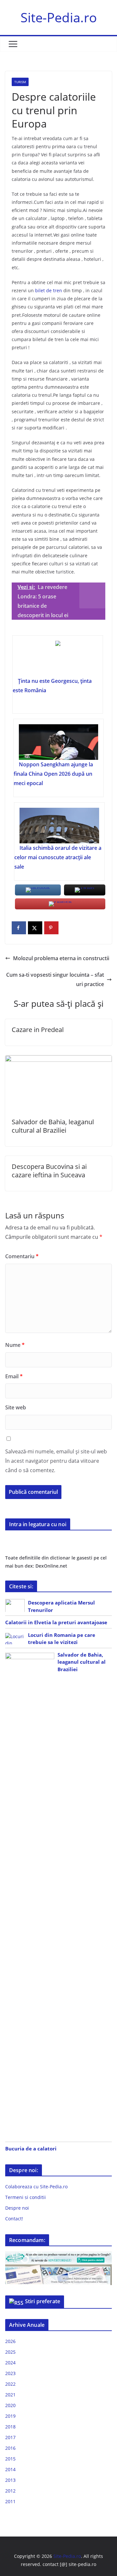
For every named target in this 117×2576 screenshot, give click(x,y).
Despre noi (17, 2208)
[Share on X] (35, 928)
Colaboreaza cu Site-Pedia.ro (36, 2187)
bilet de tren (49, 290)
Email (14, 1376)
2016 (10, 2448)
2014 (10, 2469)
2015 (10, 2459)
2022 (10, 2384)
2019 (10, 2416)
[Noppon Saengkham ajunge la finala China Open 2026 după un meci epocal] (58, 742)
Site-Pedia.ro (59, 17)
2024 (10, 2363)
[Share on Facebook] (19, 928)
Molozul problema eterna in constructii (61, 958)
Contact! (14, 2219)
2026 (10, 2341)
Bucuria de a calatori (31, 2149)
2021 (10, 2395)
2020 (10, 2405)
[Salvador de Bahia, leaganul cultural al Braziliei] (58, 1060)
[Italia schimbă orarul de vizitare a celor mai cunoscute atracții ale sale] (59, 826)
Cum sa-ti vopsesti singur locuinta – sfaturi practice (55, 979)
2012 (10, 2491)
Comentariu (22, 1256)
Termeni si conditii (26, 2197)
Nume (15, 1345)
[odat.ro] (58, 2268)
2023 (10, 2373)
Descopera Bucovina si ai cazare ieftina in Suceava (49, 1171)
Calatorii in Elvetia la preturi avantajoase (56, 1622)
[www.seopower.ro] (58, 2255)
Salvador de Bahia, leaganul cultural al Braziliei (53, 1126)
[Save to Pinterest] (51, 928)
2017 (10, 2437)
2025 (10, 2352)
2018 (10, 2427)
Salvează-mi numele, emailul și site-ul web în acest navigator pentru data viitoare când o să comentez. (56, 1461)
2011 (10, 2501)
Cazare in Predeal (38, 1030)
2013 (10, 2480)
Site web (16, 1407)
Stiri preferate (43, 2301)
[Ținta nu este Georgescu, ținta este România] (58, 659)
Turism (20, 82)
